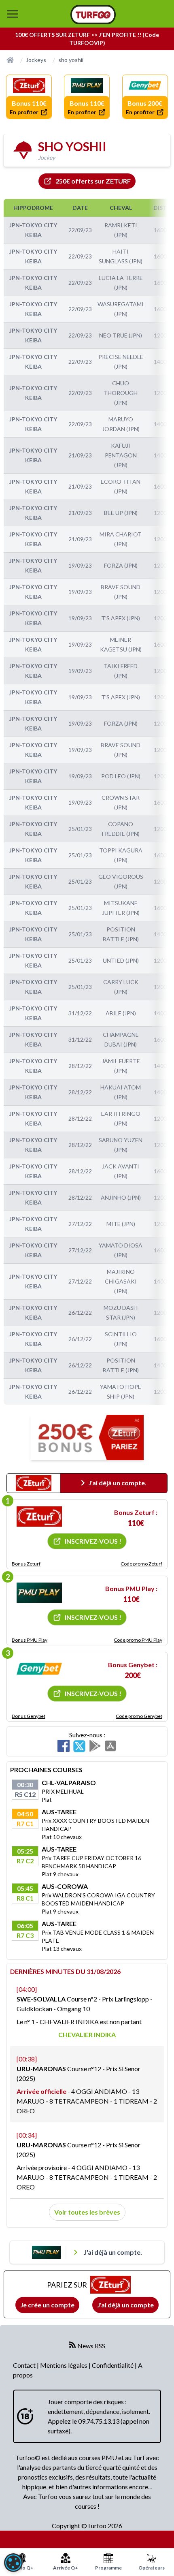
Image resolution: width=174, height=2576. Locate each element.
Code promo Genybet (139, 1716)
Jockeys (36, 60)
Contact (25, 2365)
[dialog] (13, 2563)
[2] (39, 1593)
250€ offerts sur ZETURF (93, 181)
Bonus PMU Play (30, 1640)
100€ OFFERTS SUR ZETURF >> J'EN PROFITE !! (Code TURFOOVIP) (87, 39)
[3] (39, 1669)
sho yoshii (71, 60)
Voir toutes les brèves (87, 2212)
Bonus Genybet (29, 1716)
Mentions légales (64, 2365)
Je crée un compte (47, 2305)
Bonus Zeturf (26, 1564)
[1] (39, 1517)
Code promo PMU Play (138, 1640)
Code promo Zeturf (141, 1564)
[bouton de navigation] (13, 14)
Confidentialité (113, 2365)
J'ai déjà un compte (125, 2305)
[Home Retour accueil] (93, 15)
